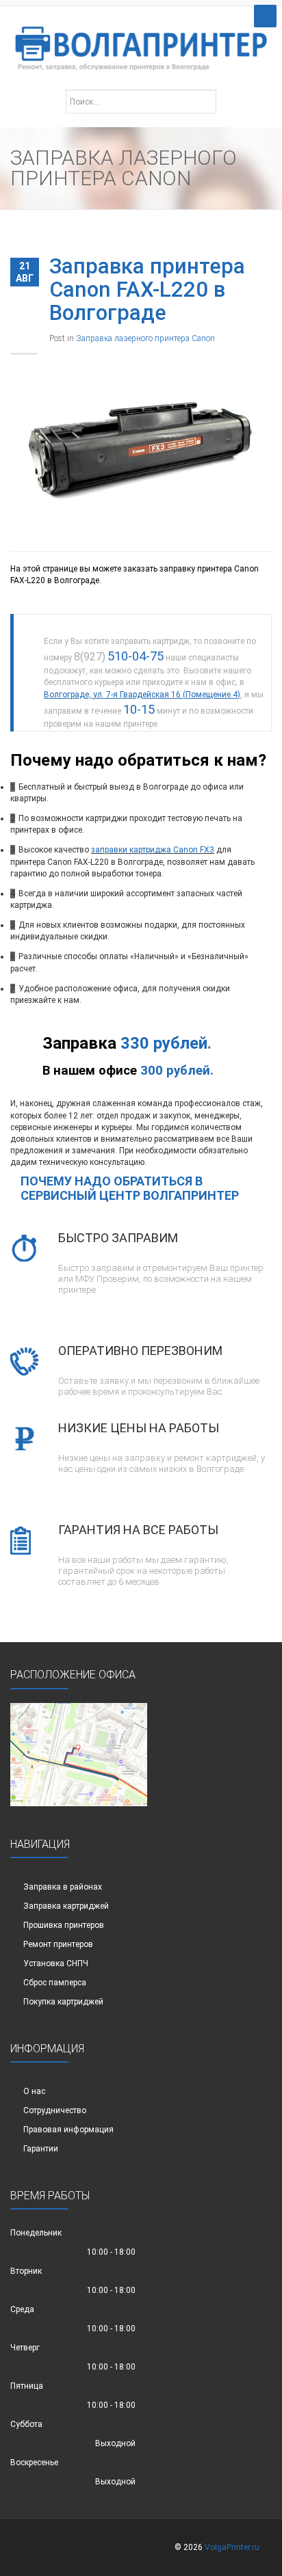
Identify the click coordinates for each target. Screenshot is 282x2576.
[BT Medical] (141, 41)
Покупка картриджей (63, 2002)
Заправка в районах (63, 1887)
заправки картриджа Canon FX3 (153, 850)
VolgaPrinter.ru (232, 2547)
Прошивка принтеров (64, 1925)
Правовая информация (68, 2130)
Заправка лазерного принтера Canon (145, 338)
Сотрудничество (55, 2110)
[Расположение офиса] (79, 1754)
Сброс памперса (55, 1983)
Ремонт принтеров (58, 1944)
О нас (34, 2091)
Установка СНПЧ (56, 1963)
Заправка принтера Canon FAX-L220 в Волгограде (147, 290)
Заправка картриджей (66, 1906)
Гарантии (41, 2149)
